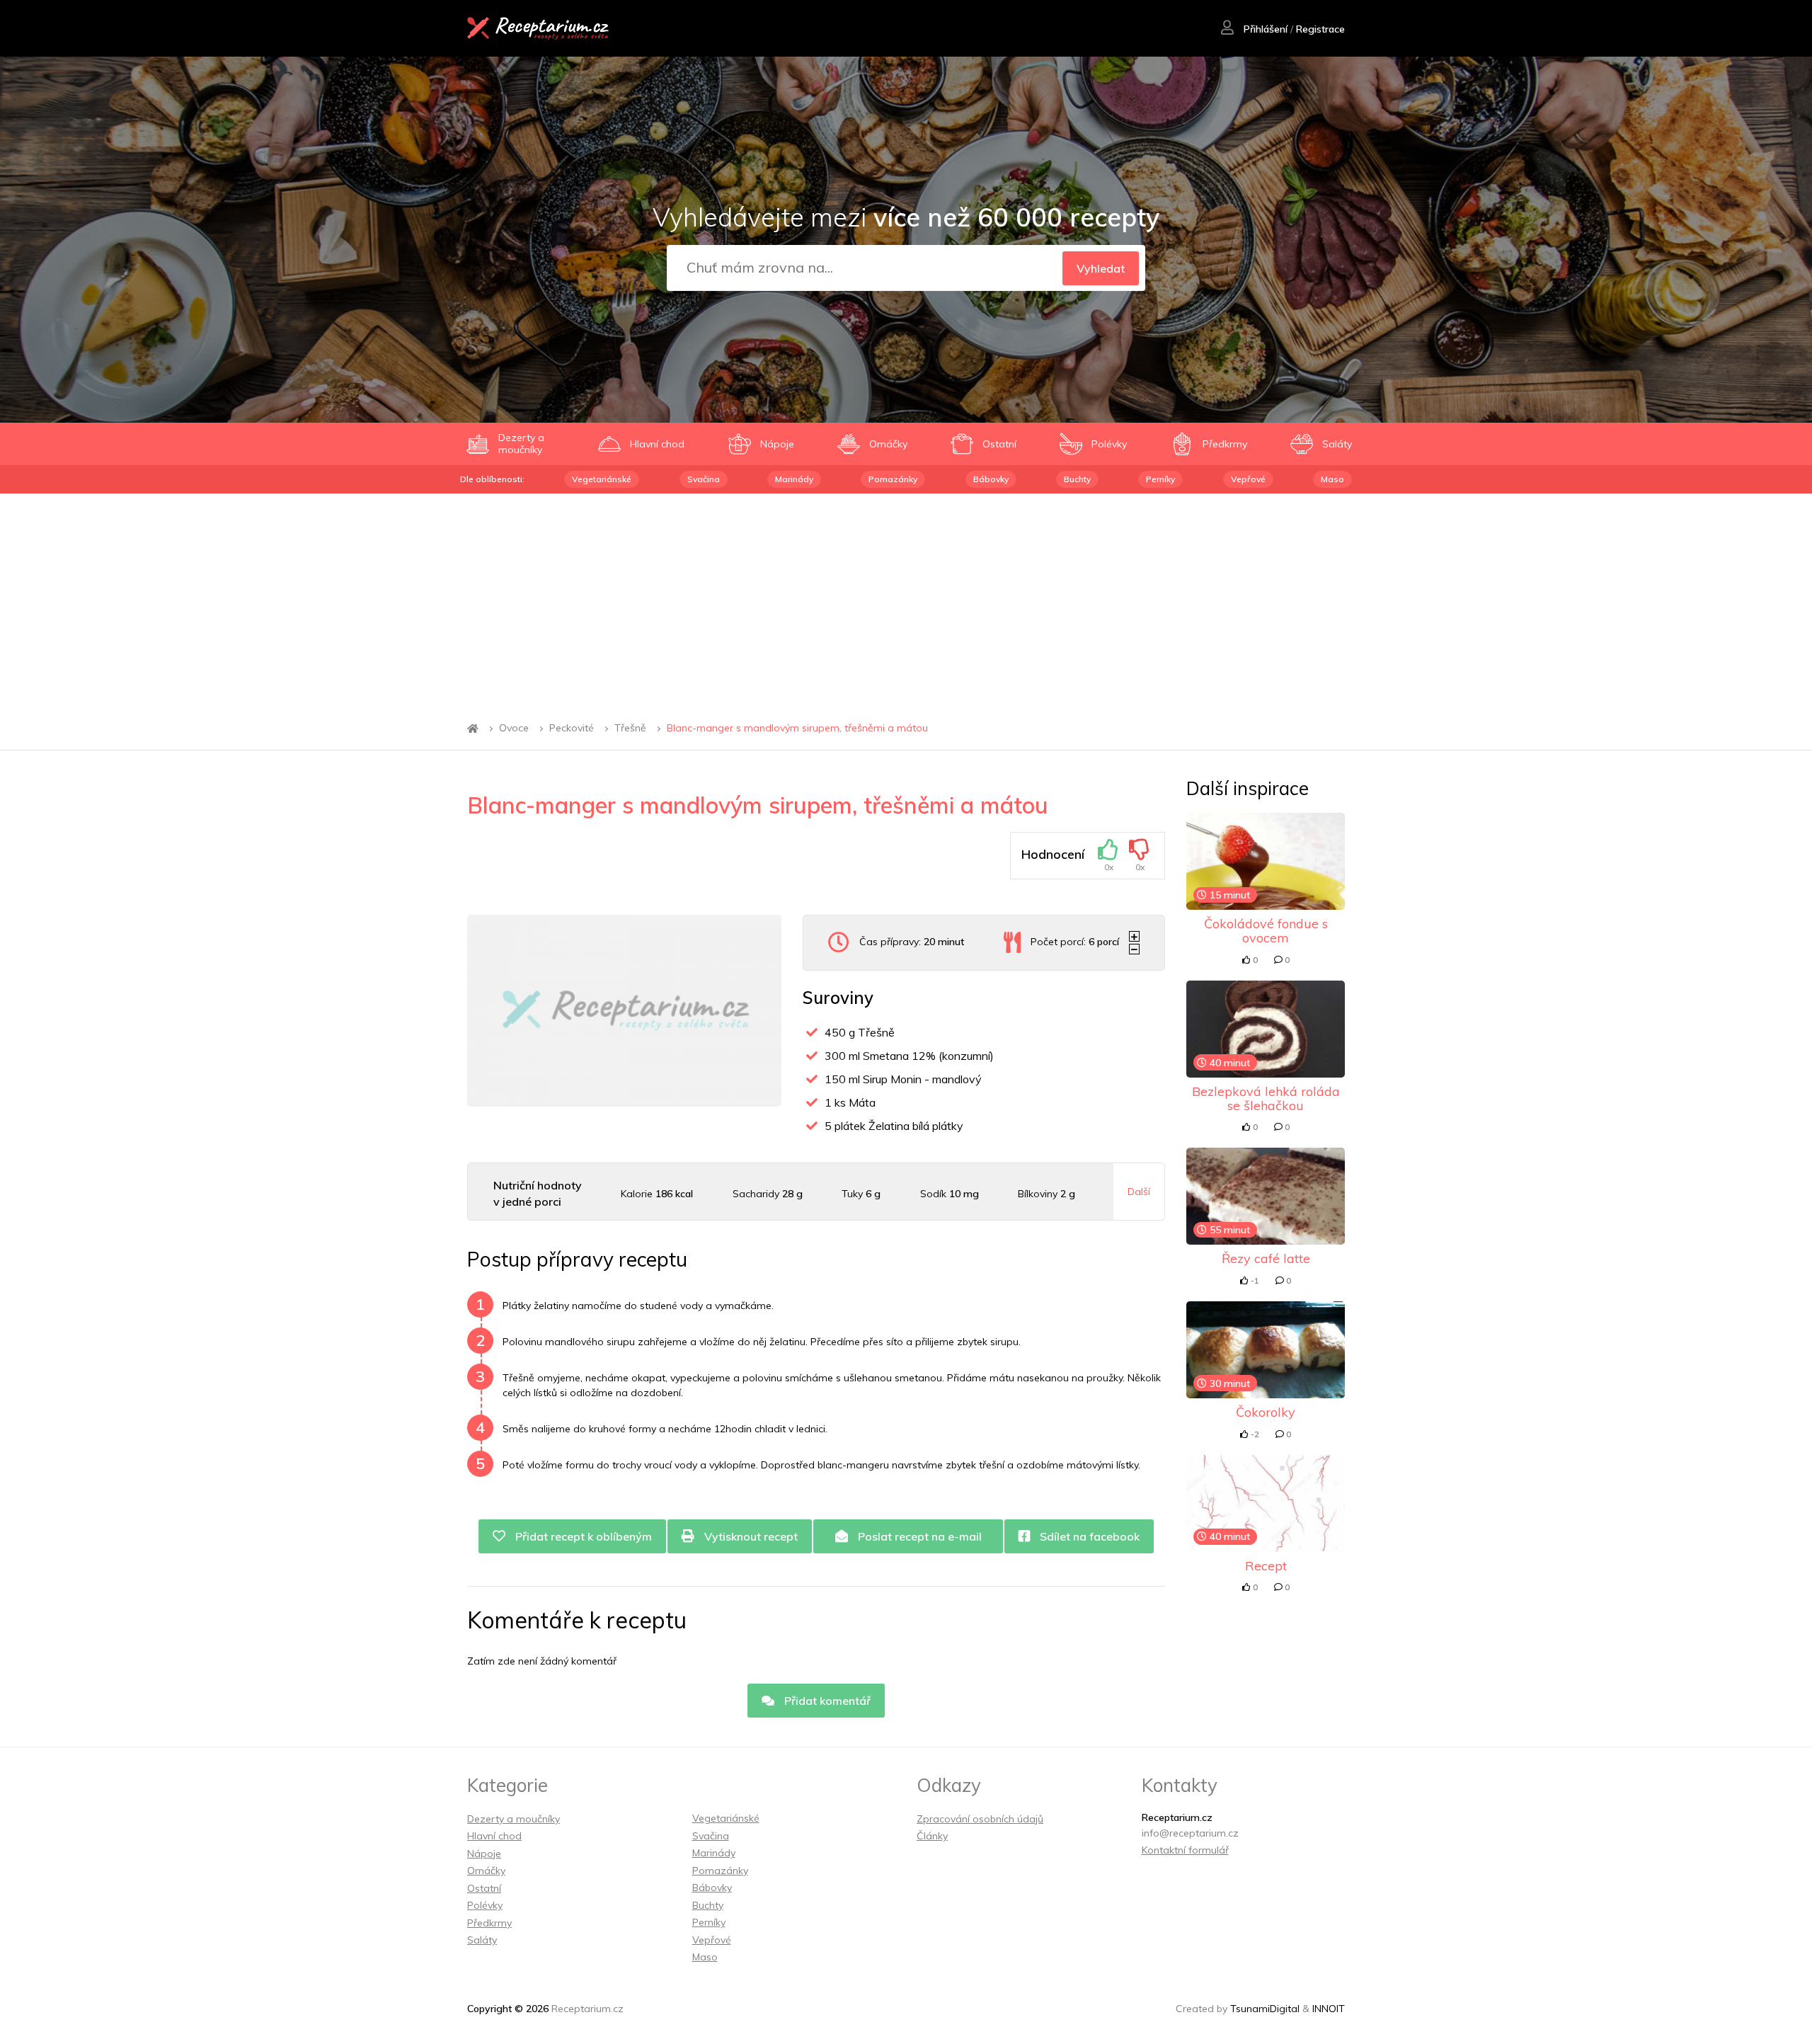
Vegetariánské (602, 479)
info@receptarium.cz (1190, 1833)
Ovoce (514, 729)
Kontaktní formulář (1185, 1850)
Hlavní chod (494, 1836)
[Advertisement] (906, 600)
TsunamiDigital (1265, 2009)
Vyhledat (1101, 268)
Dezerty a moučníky (514, 1819)
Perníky (1160, 479)
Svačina (704, 479)
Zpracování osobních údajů (980, 1819)
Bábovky (991, 479)
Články (932, 1836)
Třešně (630, 729)
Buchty (1077, 479)
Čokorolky (1266, 1412)
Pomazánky (893, 479)
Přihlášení (1264, 29)
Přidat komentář (826, 1701)
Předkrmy (489, 1923)
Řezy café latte (1266, 1258)
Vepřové (1248, 479)
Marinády (794, 479)
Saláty (482, 1940)
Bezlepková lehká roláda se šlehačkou (1266, 1098)
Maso (1332, 479)
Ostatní (484, 1888)
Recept (1266, 1566)
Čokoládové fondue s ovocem (1266, 931)
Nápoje (484, 1854)
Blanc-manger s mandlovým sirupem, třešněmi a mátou (797, 729)
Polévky (485, 1905)
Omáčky (486, 1871)
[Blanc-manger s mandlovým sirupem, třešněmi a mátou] (624, 1011)
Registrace (1320, 29)
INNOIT (1329, 2009)
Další (1139, 1192)
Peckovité (572, 729)
